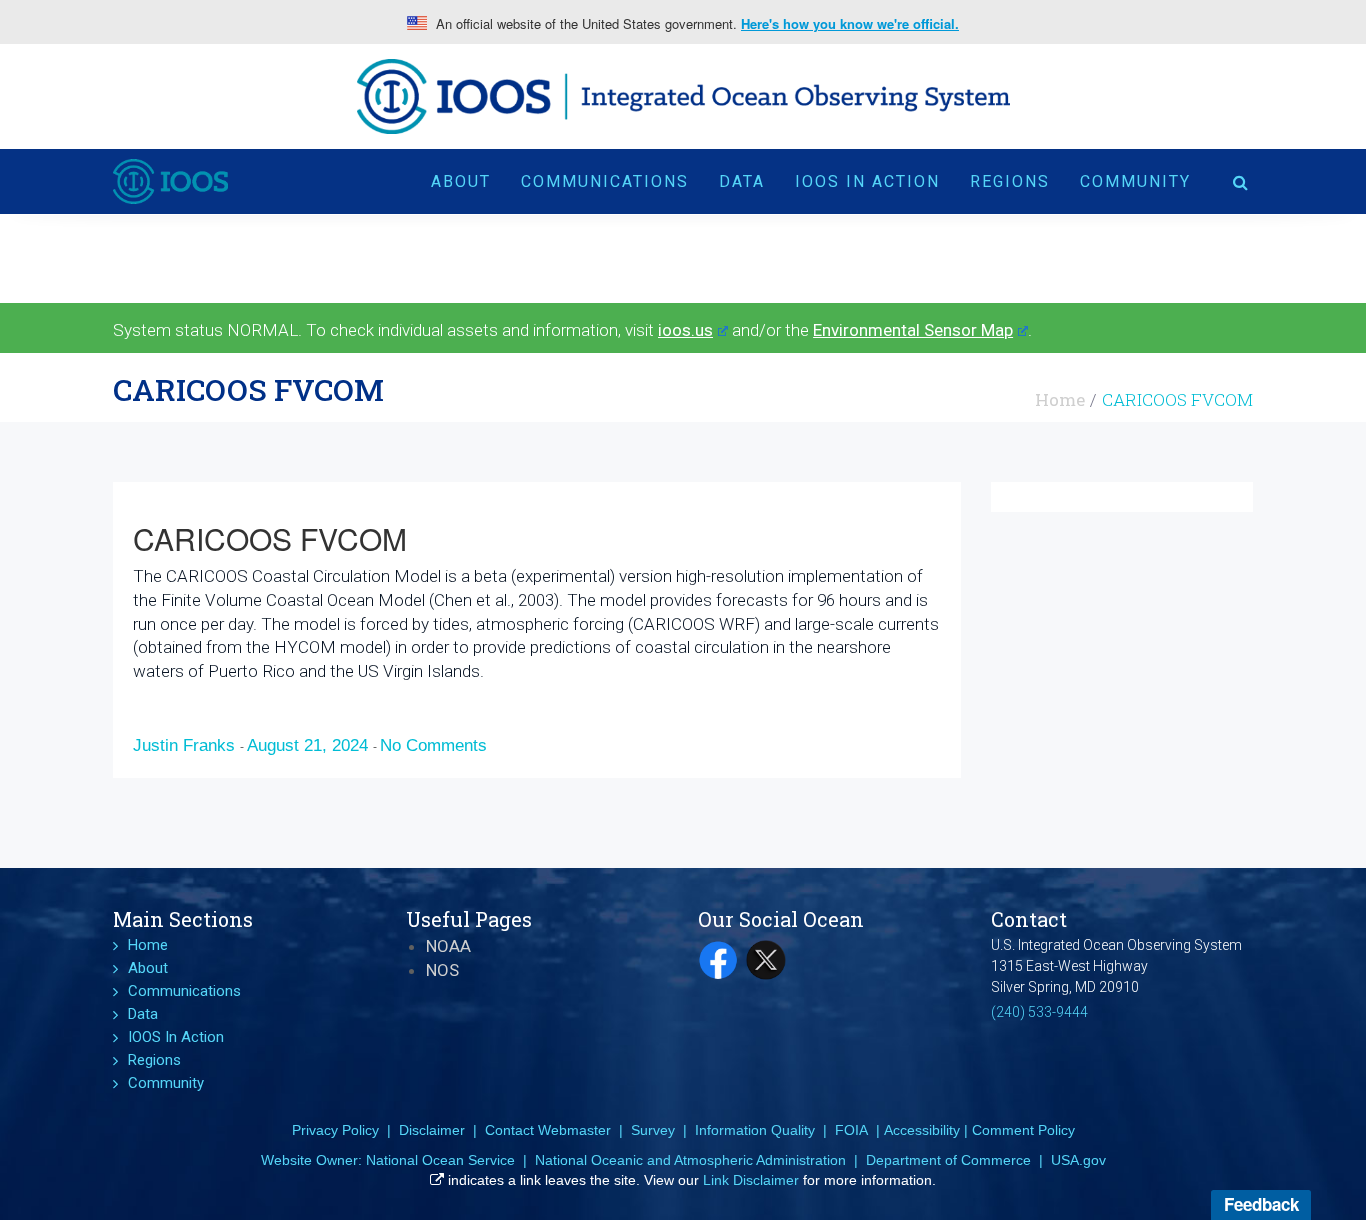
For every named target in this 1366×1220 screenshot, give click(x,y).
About (461, 181)
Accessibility (922, 1130)
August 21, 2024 (310, 745)
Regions (1010, 181)
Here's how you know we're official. (850, 24)
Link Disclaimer (751, 1180)
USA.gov (1078, 1160)
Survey (653, 1130)
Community (1135, 181)
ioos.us (685, 330)
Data (742, 181)
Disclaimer (432, 1130)
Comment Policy (1023, 1130)
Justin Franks (186, 745)
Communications (605, 181)
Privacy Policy (335, 1130)
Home (1060, 399)
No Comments (433, 745)
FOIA (851, 1130)
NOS (442, 970)
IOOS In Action (867, 181)
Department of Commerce (948, 1160)
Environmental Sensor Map (913, 330)
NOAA (448, 946)
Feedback (1261, 1204)
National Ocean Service (440, 1160)
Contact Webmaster (548, 1130)
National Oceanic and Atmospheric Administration (690, 1160)
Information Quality (755, 1130)
